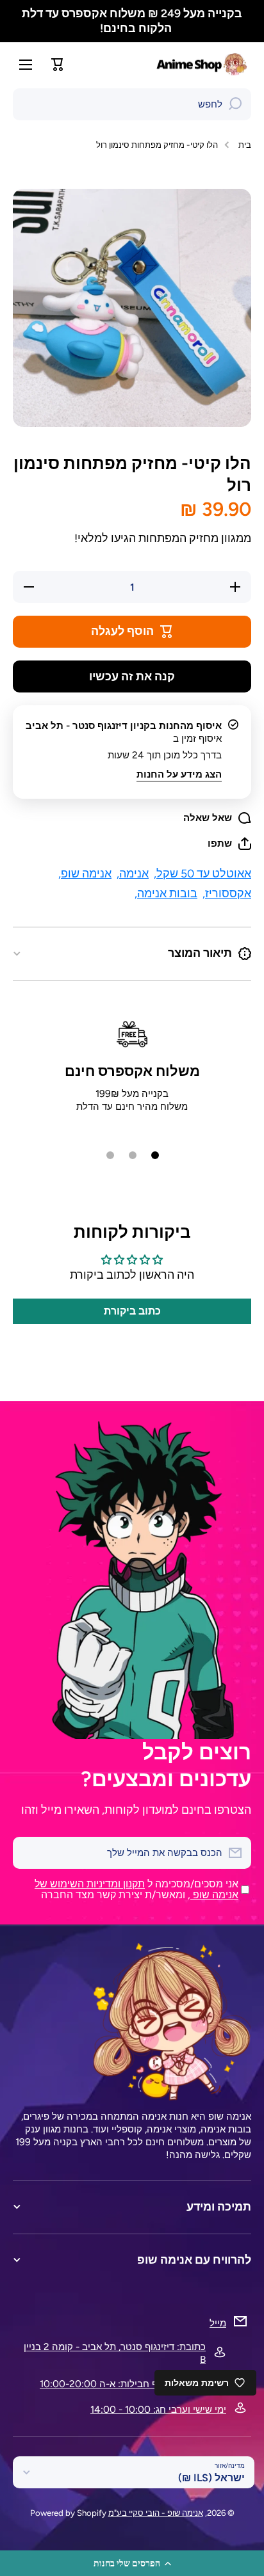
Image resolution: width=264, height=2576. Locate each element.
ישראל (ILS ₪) (211, 2478)
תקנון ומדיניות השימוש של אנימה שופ (136, 1889)
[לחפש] (235, 104)
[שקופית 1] (155, 1155)
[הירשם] (29, 1853)
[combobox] (132, 104)
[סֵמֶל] (203, 64)
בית (245, 145)
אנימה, (133, 873)
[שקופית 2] (133, 1155)
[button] (132, 2563)
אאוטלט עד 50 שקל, (202, 873)
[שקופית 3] (110, 1155)
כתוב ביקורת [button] (132, 1311)
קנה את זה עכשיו (132, 676)
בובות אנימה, (166, 893)
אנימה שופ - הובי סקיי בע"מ (156, 2513)
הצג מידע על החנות (179, 774)
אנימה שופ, (85, 873)
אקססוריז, (227, 893)
